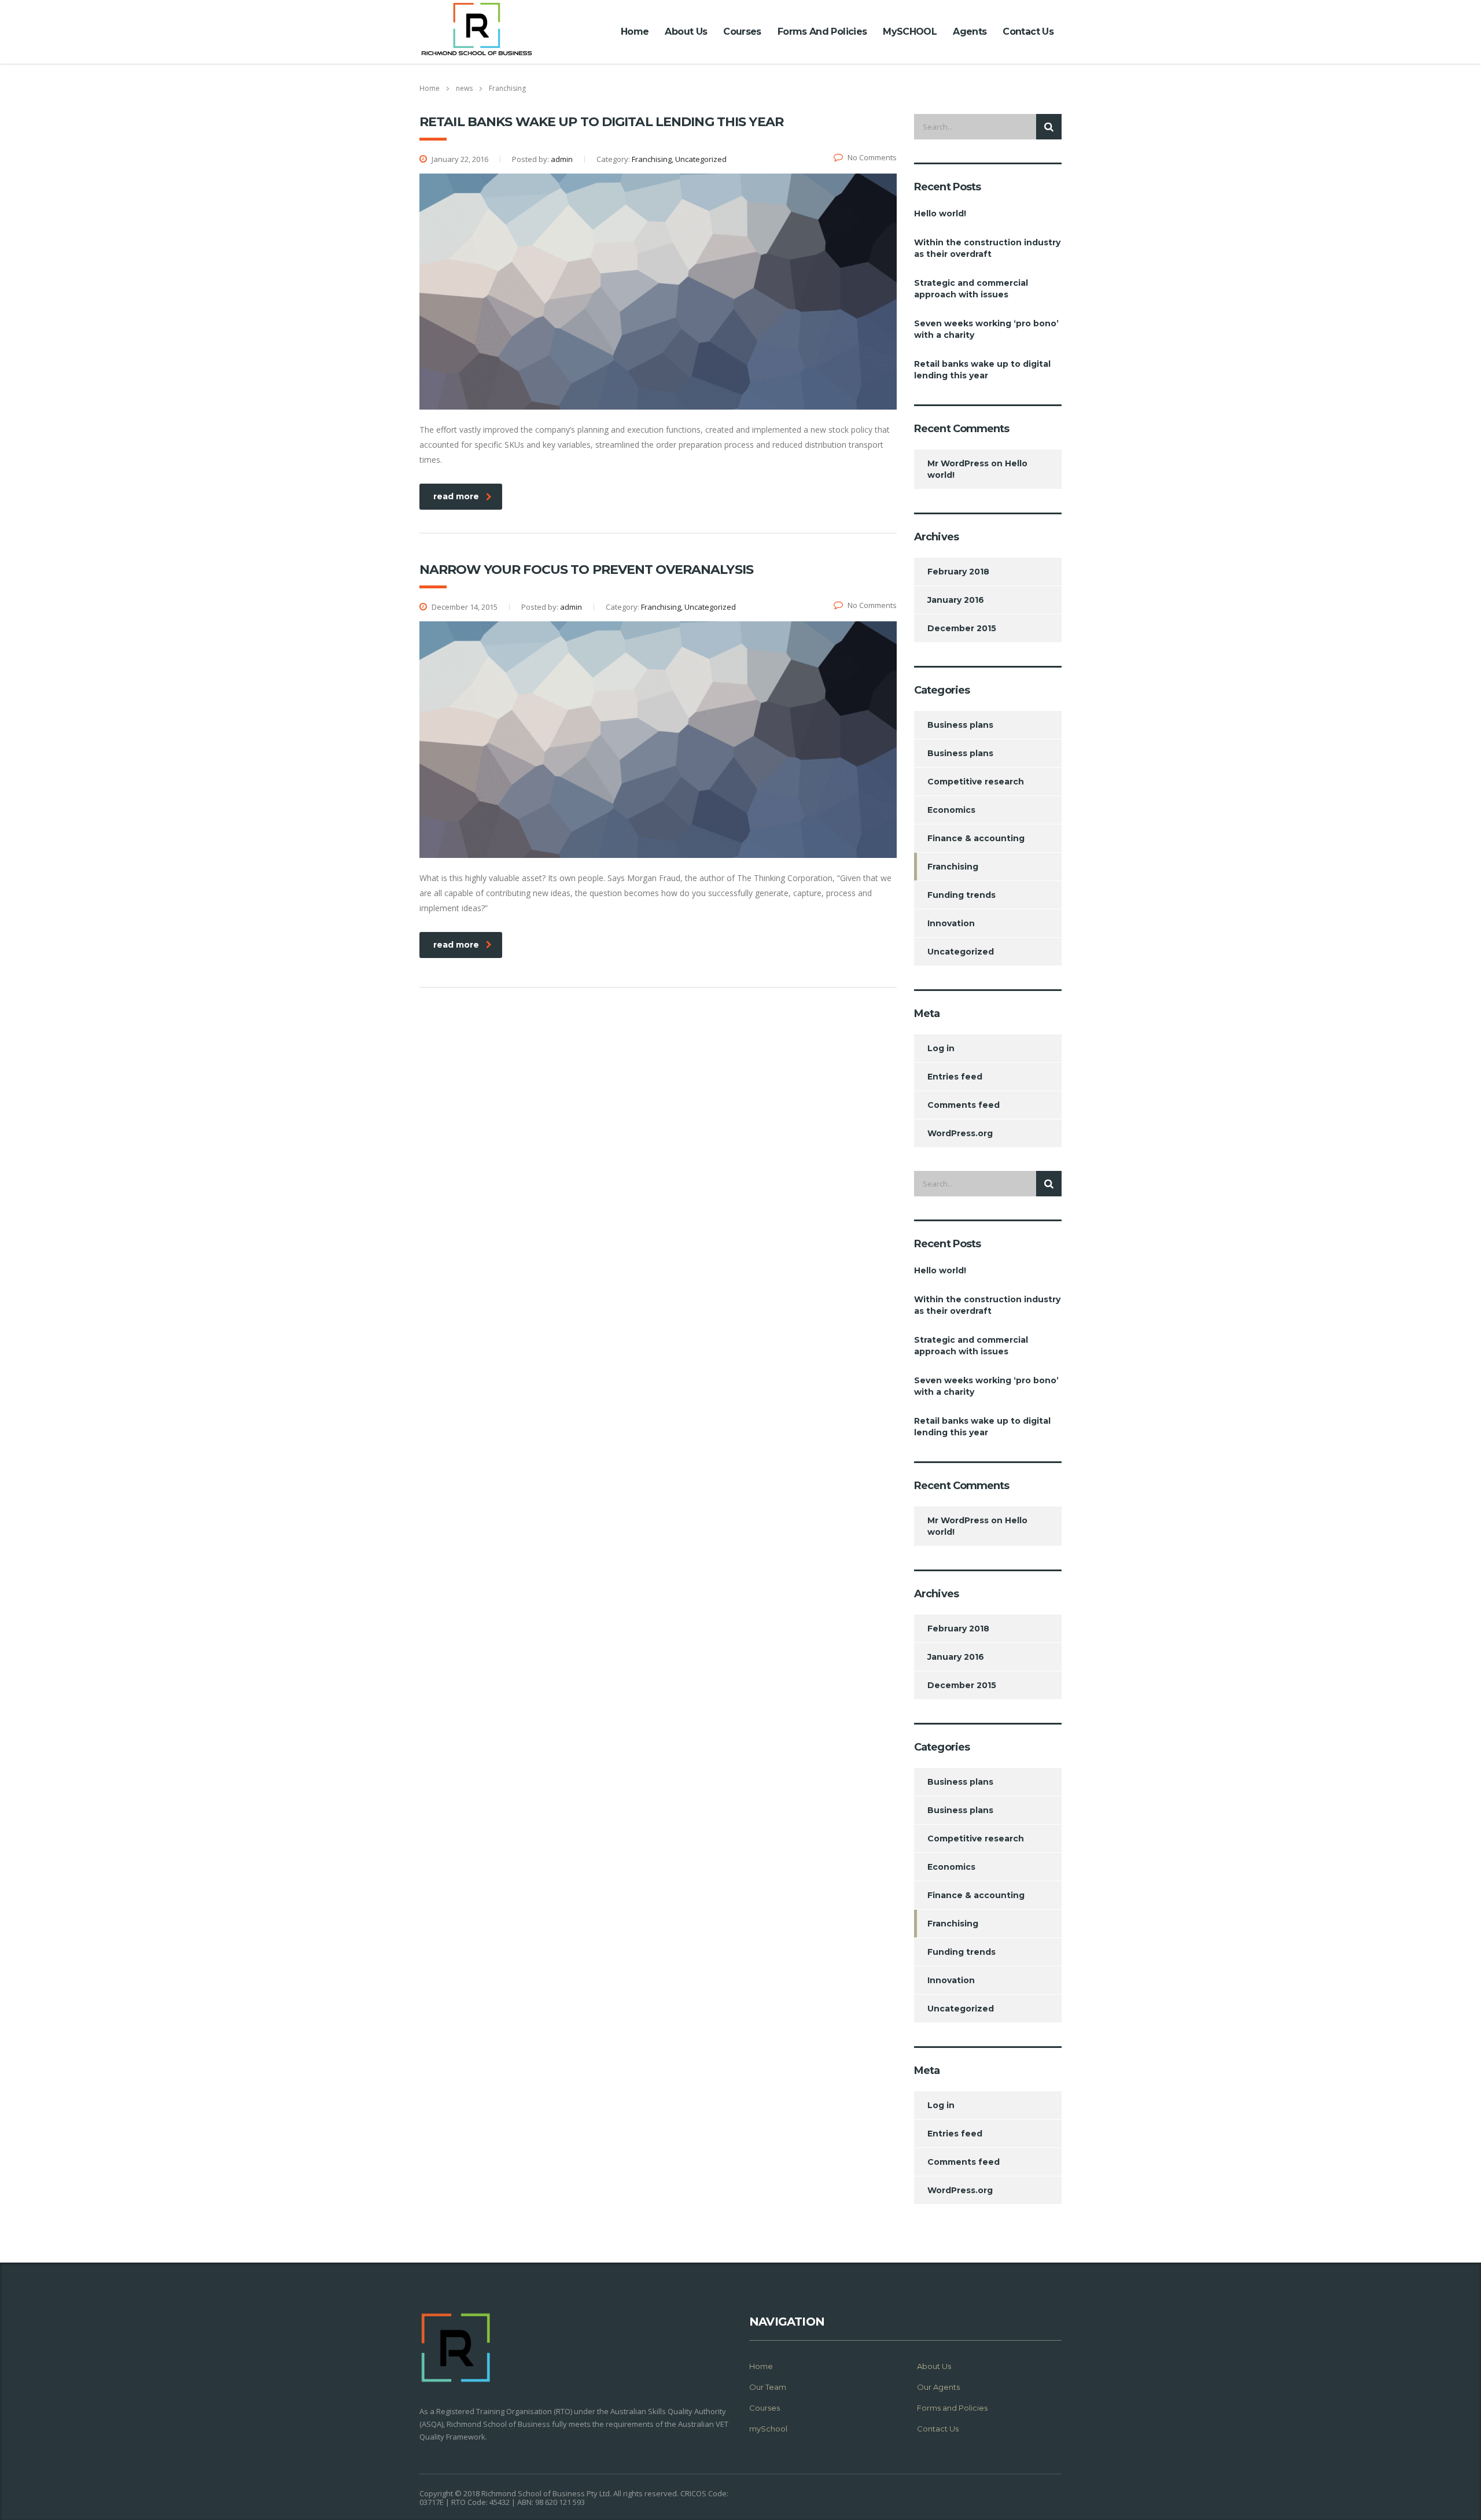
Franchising (953, 867)
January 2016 (956, 600)
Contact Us (1028, 32)
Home (635, 32)
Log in (941, 1048)
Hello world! (940, 213)
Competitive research (976, 782)
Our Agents (938, 2387)
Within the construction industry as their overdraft (987, 248)
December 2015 (962, 628)
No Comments (872, 157)
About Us (686, 32)
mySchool (768, 2429)
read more (456, 496)
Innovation (951, 923)
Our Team (768, 2387)
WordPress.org (960, 1133)
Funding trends (961, 895)
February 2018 (958, 572)
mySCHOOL (910, 32)
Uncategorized (961, 952)
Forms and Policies (822, 32)
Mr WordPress (958, 463)
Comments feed (964, 1105)
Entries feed (955, 1077)
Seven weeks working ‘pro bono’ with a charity (986, 329)
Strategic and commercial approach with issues (971, 289)
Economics (951, 810)
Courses (742, 32)
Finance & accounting (976, 838)
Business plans (960, 725)
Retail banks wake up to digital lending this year (982, 370)
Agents (970, 32)
